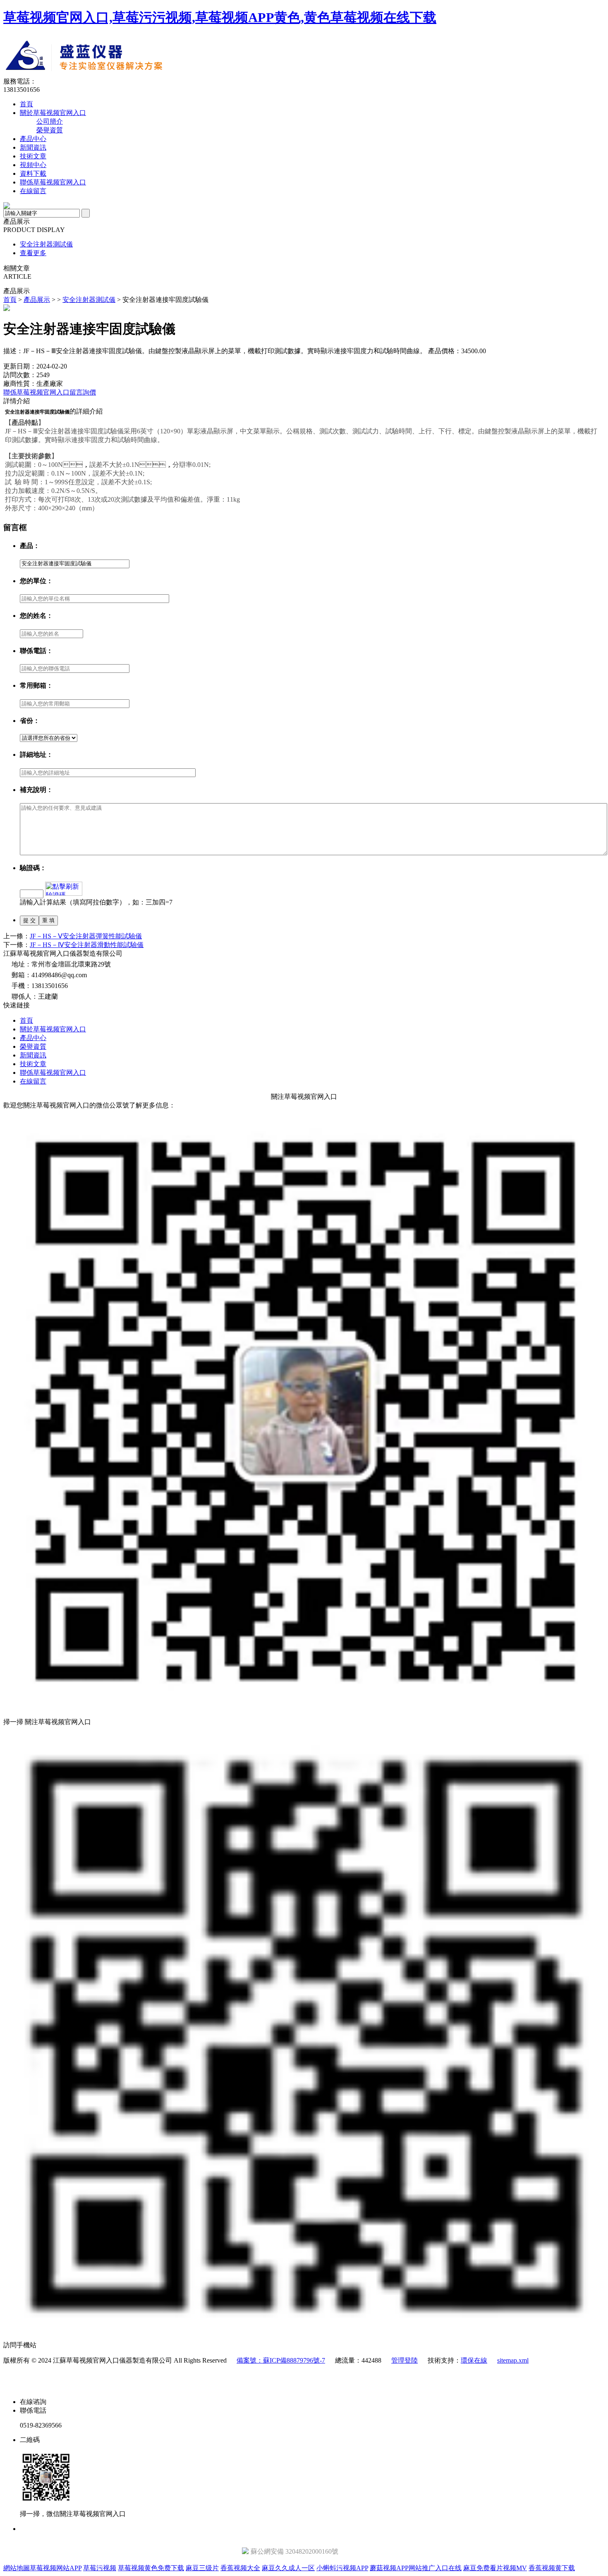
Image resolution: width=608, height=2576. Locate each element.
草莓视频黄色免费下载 (151, 2568)
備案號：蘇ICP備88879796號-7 (281, 2360)
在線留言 (33, 191)
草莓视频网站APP (56, 2568)
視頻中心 (33, 165)
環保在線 (474, 2360)
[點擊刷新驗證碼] (64, 889)
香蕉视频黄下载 (552, 2568)
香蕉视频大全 (240, 2568)
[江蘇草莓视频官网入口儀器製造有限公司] (156, 75)
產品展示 (37, 300)
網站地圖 (17, 2568)
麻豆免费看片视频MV (495, 2568)
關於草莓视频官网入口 (53, 113)
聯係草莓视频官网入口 (53, 182)
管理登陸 (405, 2360)
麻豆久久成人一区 (288, 2568)
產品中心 (33, 139)
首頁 (26, 104)
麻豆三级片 (202, 2568)
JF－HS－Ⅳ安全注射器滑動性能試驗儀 (87, 945)
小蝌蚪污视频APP (342, 2568)
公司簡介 (50, 121)
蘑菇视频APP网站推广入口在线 (416, 2568)
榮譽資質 (50, 130)
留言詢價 (83, 392)
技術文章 (33, 156)
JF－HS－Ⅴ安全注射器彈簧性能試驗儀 (86, 936)
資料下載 (33, 173)
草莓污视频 (100, 2568)
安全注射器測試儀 (46, 244)
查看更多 (33, 253)
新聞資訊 (33, 147)
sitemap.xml (513, 2360)
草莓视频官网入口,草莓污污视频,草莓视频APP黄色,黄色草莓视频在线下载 (220, 17)
